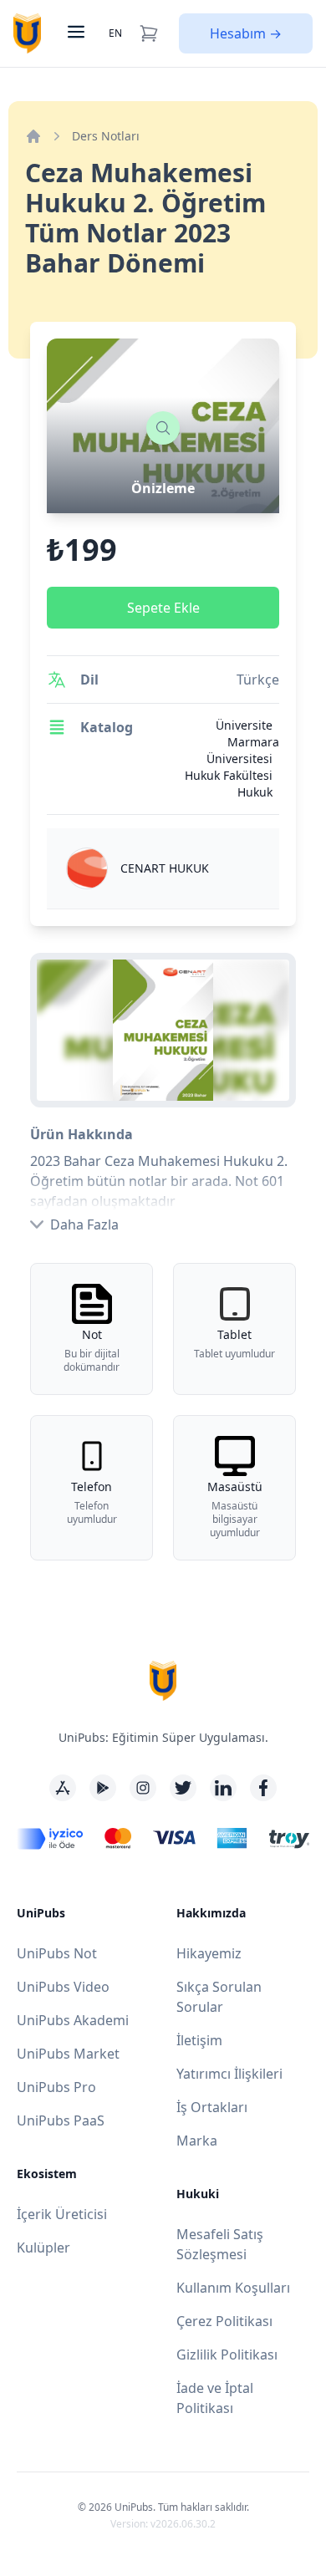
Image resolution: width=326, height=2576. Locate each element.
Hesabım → (246, 33)
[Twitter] (183, 1788)
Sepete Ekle (163, 608)
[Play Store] (103, 1788)
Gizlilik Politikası (227, 2355)
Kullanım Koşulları (233, 2288)
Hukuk (255, 792)
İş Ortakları (212, 2107)
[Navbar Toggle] (74, 33)
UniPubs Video (63, 1987)
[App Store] (63, 1788)
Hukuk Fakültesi (229, 775)
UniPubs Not (57, 1953)
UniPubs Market (68, 2054)
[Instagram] (143, 1788)
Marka (197, 2141)
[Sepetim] (149, 33)
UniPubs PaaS (61, 2120)
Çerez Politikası (224, 2321)
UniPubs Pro (56, 2087)
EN (115, 33)
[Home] (33, 136)
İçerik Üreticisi (62, 2214)
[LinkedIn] (223, 1788)
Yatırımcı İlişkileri (229, 2074)
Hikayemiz (209, 1953)
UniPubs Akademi (73, 2020)
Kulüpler (43, 2248)
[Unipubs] (27, 33)
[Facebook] (263, 1788)
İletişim (199, 2040)
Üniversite (244, 725)
